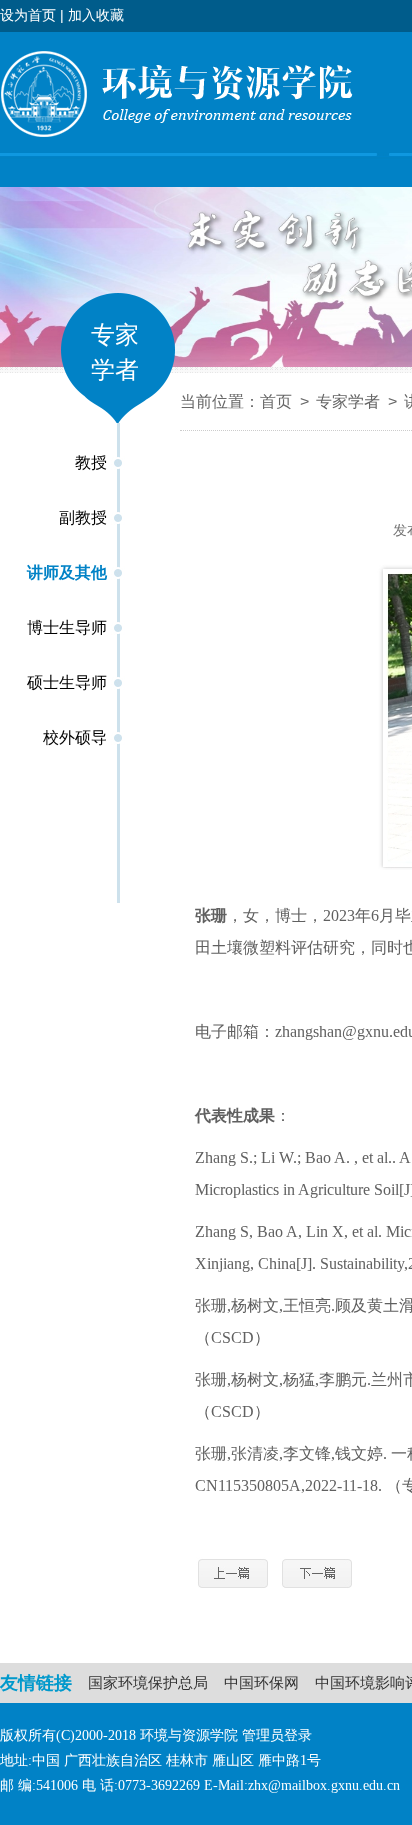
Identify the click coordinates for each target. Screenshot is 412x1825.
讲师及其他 (67, 572)
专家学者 (348, 401)
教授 (91, 462)
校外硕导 (75, 737)
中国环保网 (261, 1682)
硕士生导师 (67, 682)
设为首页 (28, 15)
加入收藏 (96, 15)
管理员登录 (277, 1735)
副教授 (83, 517)
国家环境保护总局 (148, 1682)
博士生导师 (67, 627)
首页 (276, 401)
